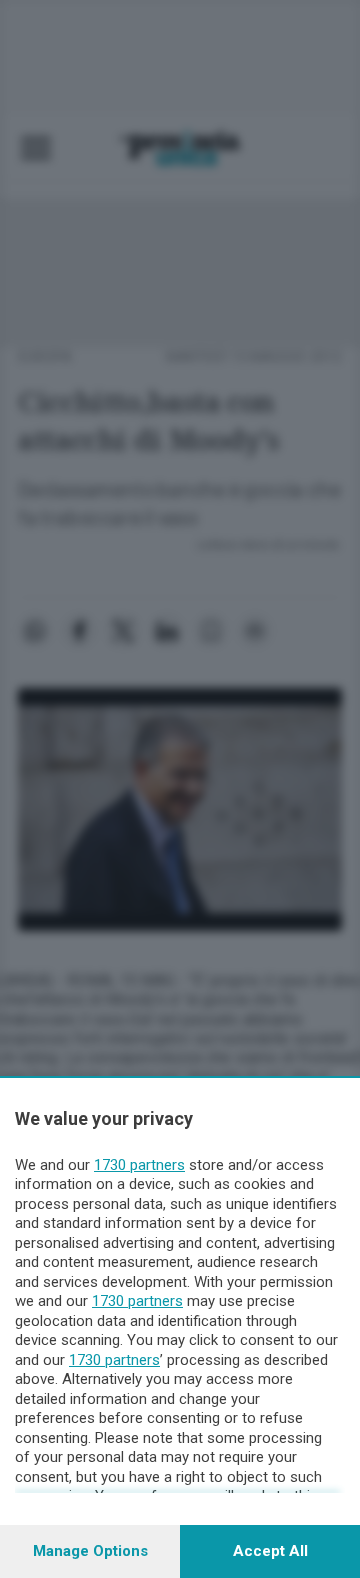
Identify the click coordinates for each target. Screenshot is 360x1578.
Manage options (90, 1551)
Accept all (270, 1551)
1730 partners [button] (139, 1165)
